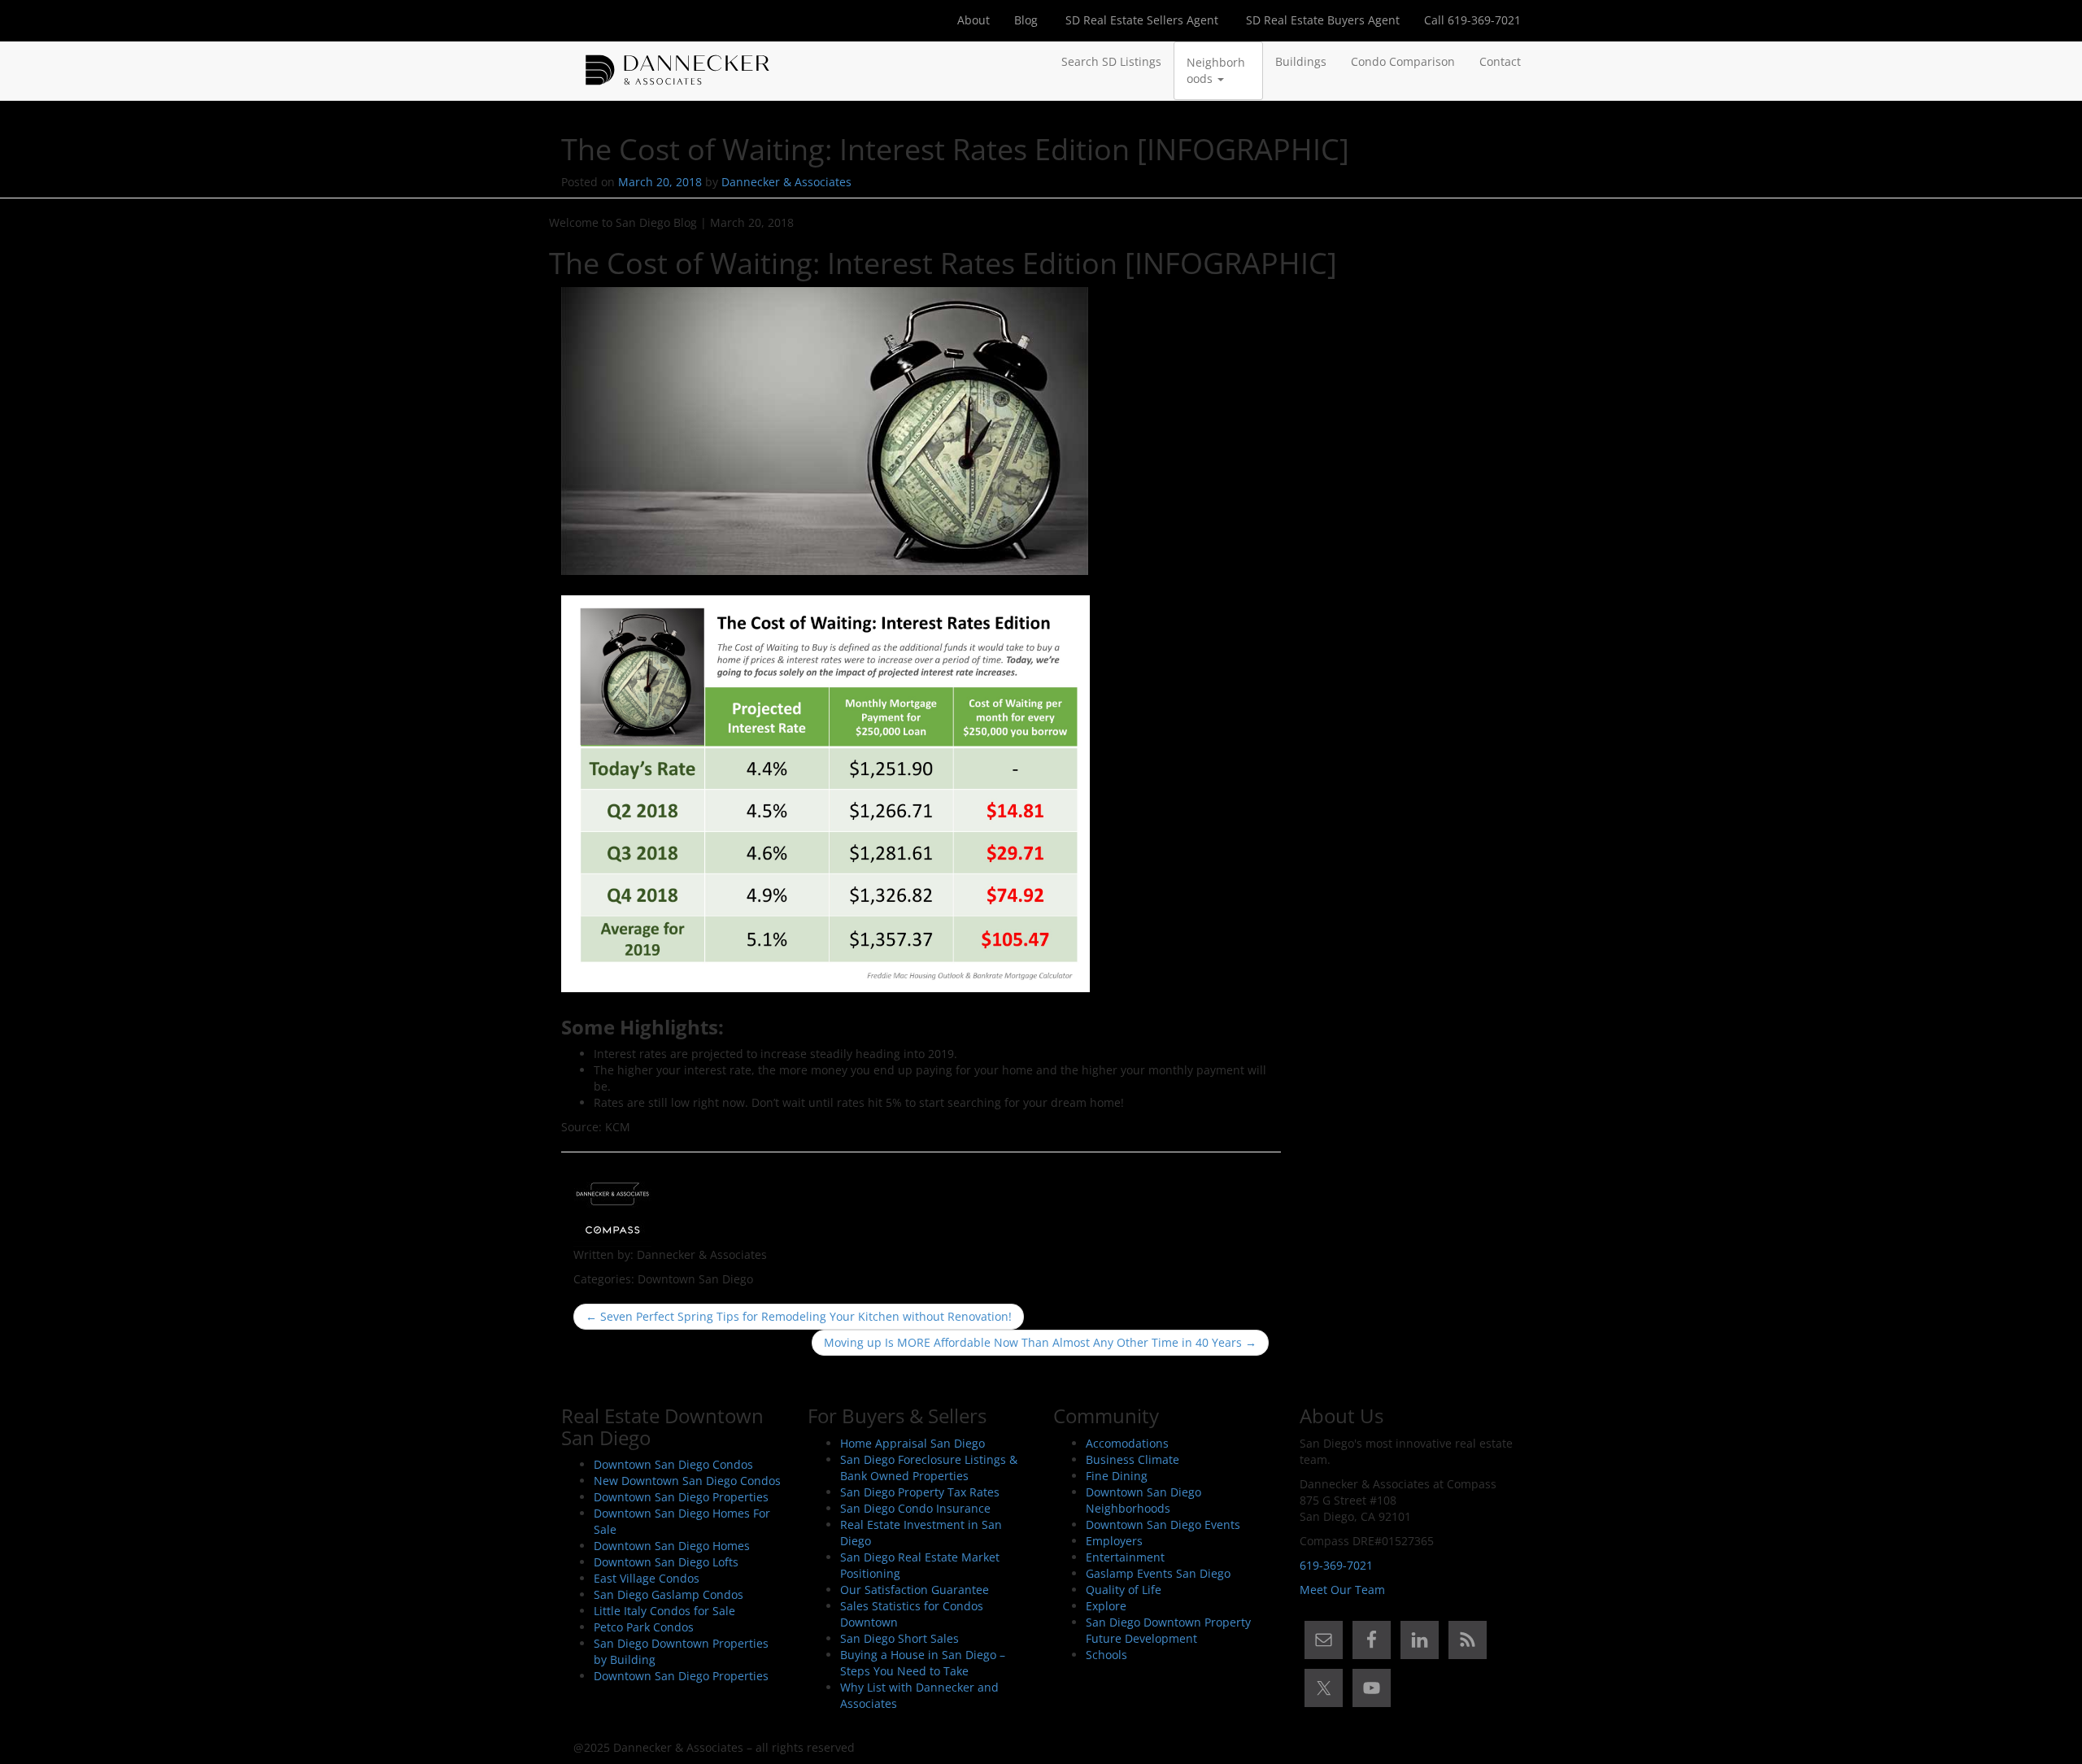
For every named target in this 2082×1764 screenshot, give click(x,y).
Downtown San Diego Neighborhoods (1143, 1500)
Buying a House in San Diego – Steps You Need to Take (923, 1663)
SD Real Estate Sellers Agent (1140, 20)
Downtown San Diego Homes (672, 1546)
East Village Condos (647, 1578)
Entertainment (1125, 1557)
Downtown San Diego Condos (673, 1464)
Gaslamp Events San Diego (1158, 1573)
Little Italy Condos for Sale (664, 1611)
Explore (1106, 1606)
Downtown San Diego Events (1163, 1524)
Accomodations (1127, 1443)
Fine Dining (1117, 1476)
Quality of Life (1124, 1590)
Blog (1026, 20)
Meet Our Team (1342, 1590)
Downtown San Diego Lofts (666, 1562)
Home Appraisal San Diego (913, 1443)
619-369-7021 (1336, 1565)
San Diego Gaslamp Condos (669, 1594)
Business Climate (1132, 1459)
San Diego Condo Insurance (915, 1508)
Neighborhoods (1216, 70)
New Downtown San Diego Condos (687, 1481)
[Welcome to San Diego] (677, 62)
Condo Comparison (1403, 61)
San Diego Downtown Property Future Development (1168, 1630)
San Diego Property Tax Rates (920, 1492)
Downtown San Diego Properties (681, 1497)
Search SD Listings (1111, 61)
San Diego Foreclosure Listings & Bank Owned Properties (929, 1468)
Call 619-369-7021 (1472, 20)
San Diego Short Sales (899, 1638)
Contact (1500, 61)
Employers (1114, 1541)
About (973, 20)
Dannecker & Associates (786, 182)
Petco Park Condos (644, 1627)
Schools (1106, 1655)
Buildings (1301, 61)
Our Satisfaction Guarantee (915, 1590)
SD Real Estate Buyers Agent (1321, 20)
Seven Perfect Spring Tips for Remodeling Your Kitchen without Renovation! (799, 1316)
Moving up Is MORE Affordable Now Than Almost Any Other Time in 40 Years (1040, 1342)
